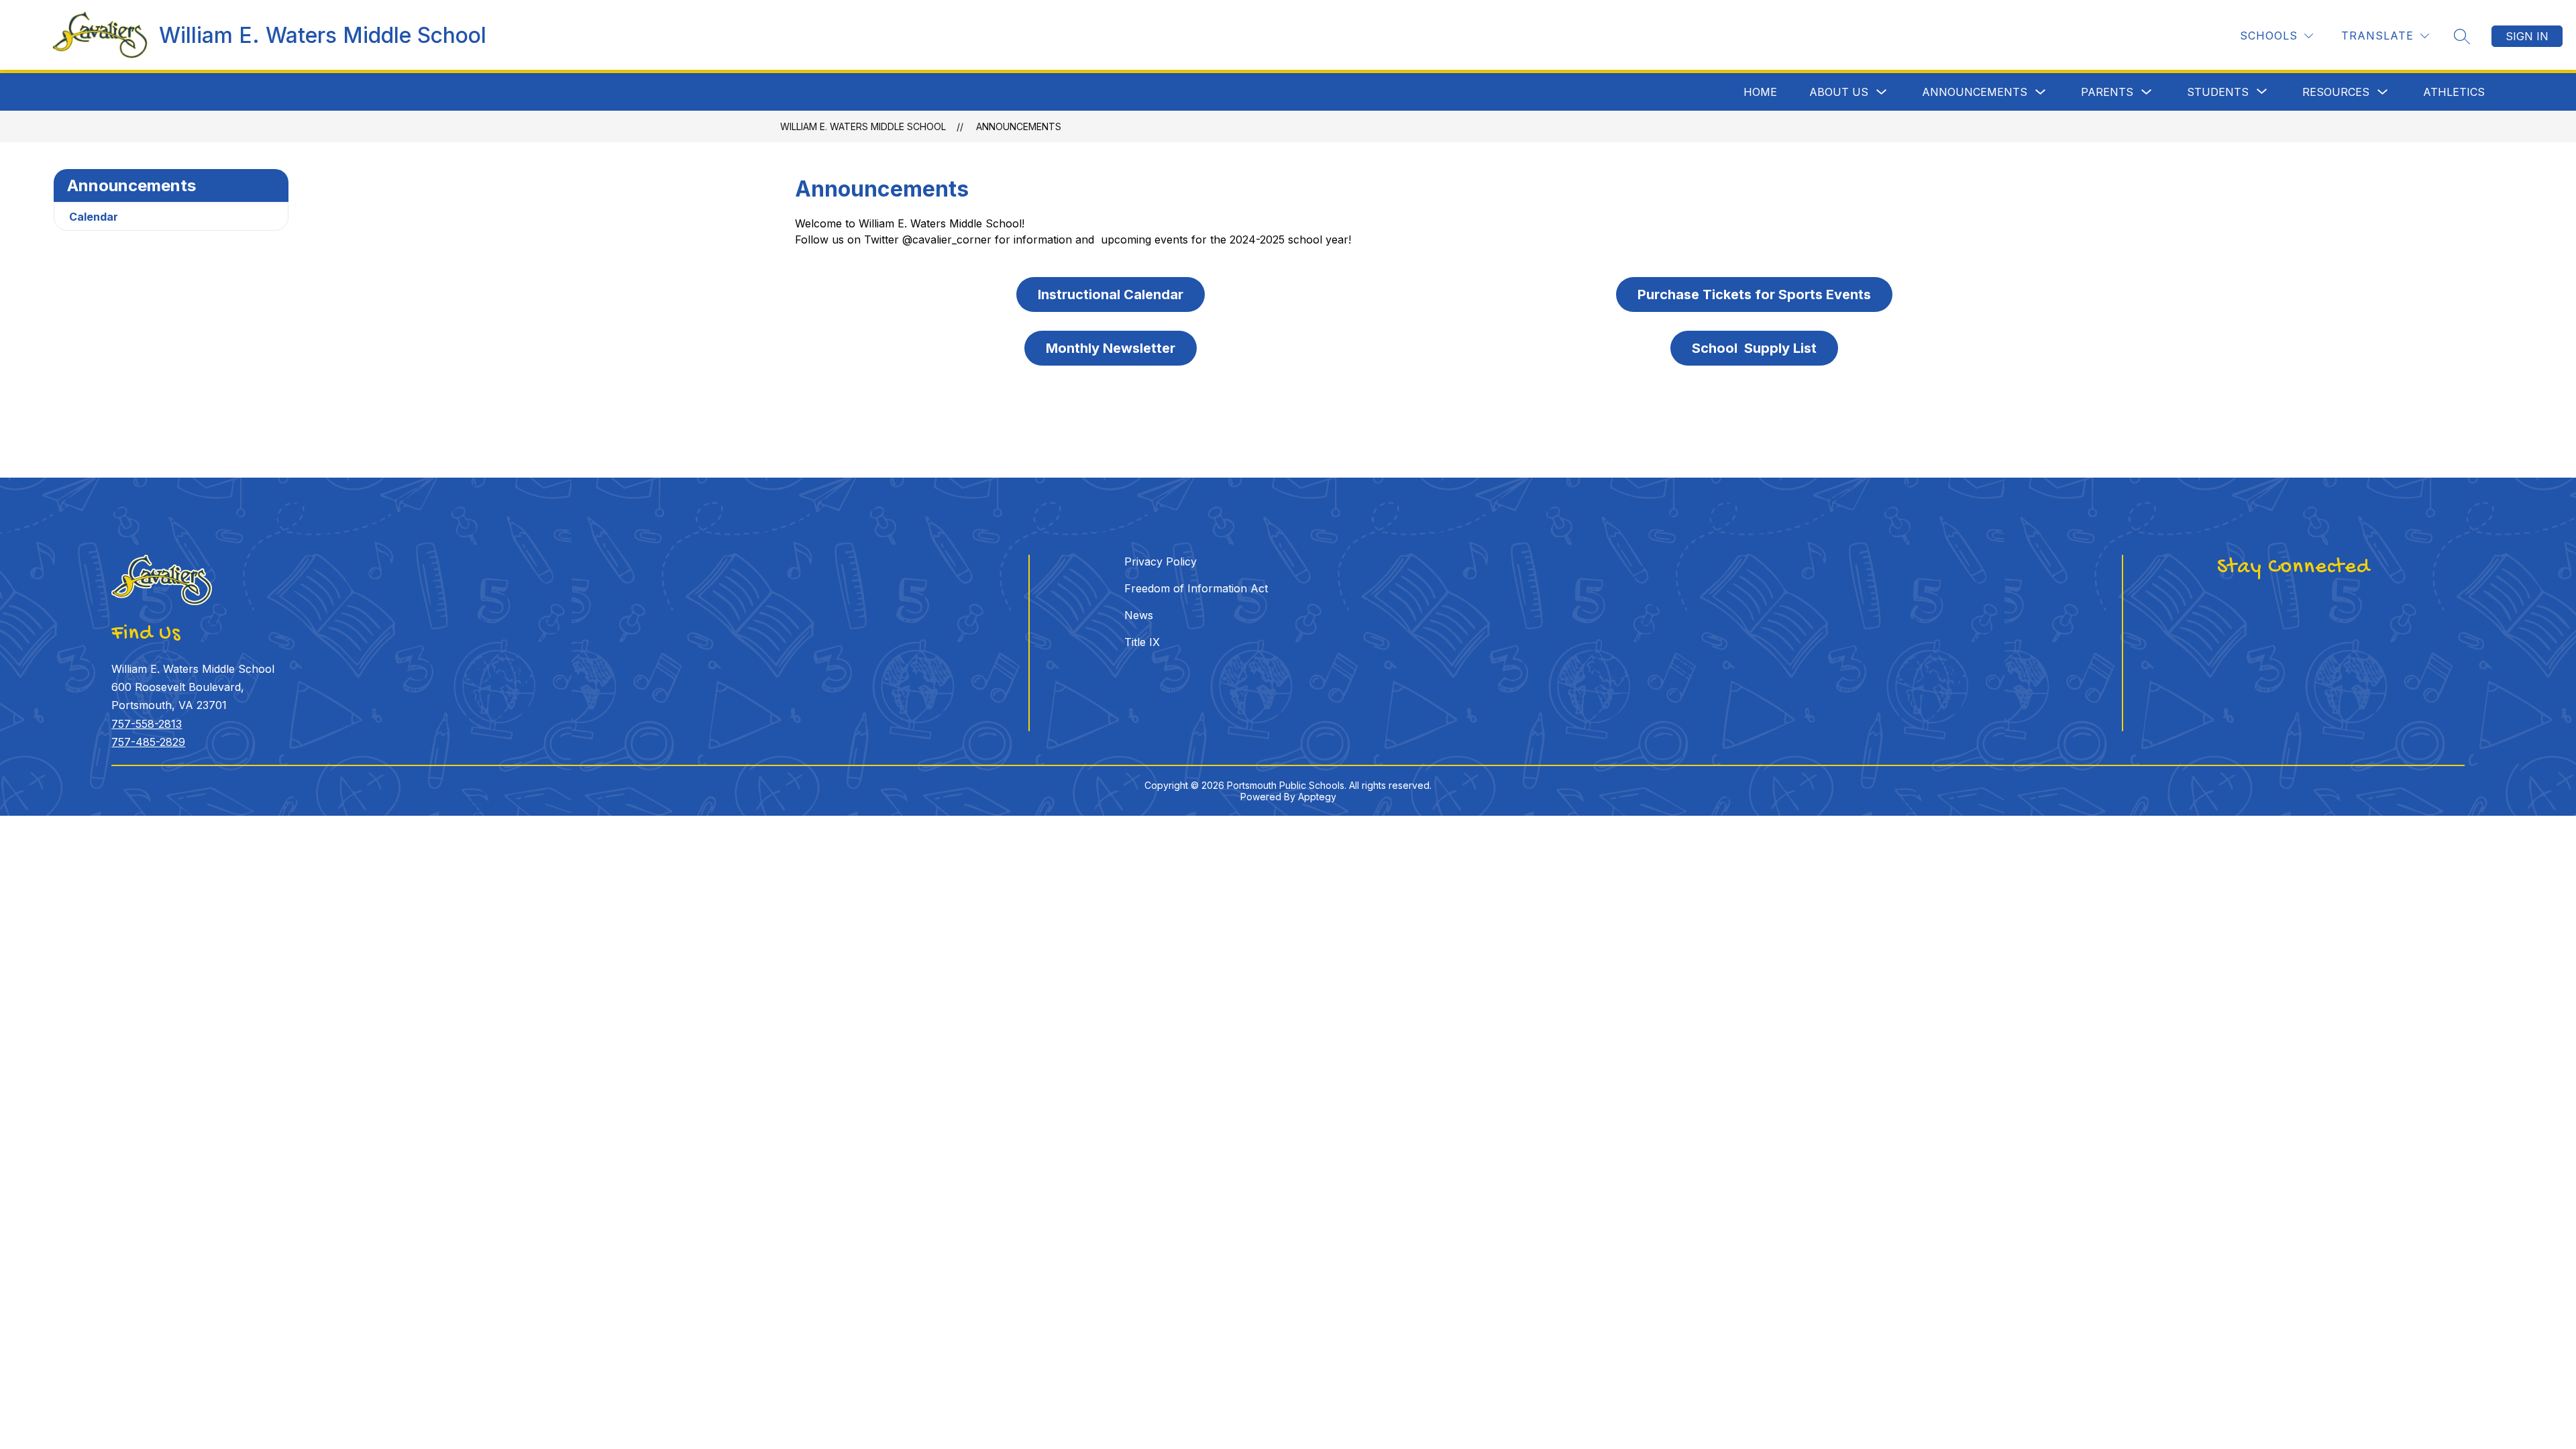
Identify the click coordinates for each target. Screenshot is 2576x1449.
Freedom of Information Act (1196, 588)
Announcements (1975, 92)
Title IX (1142, 642)
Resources (2336, 92)
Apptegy (1317, 797)
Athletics (2454, 92)
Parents (2107, 92)
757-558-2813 (147, 724)
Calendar (94, 217)
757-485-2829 (148, 742)
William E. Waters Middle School (863, 126)
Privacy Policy (1161, 561)
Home (1760, 92)
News (1139, 615)
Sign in (2527, 36)
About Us (1839, 92)
